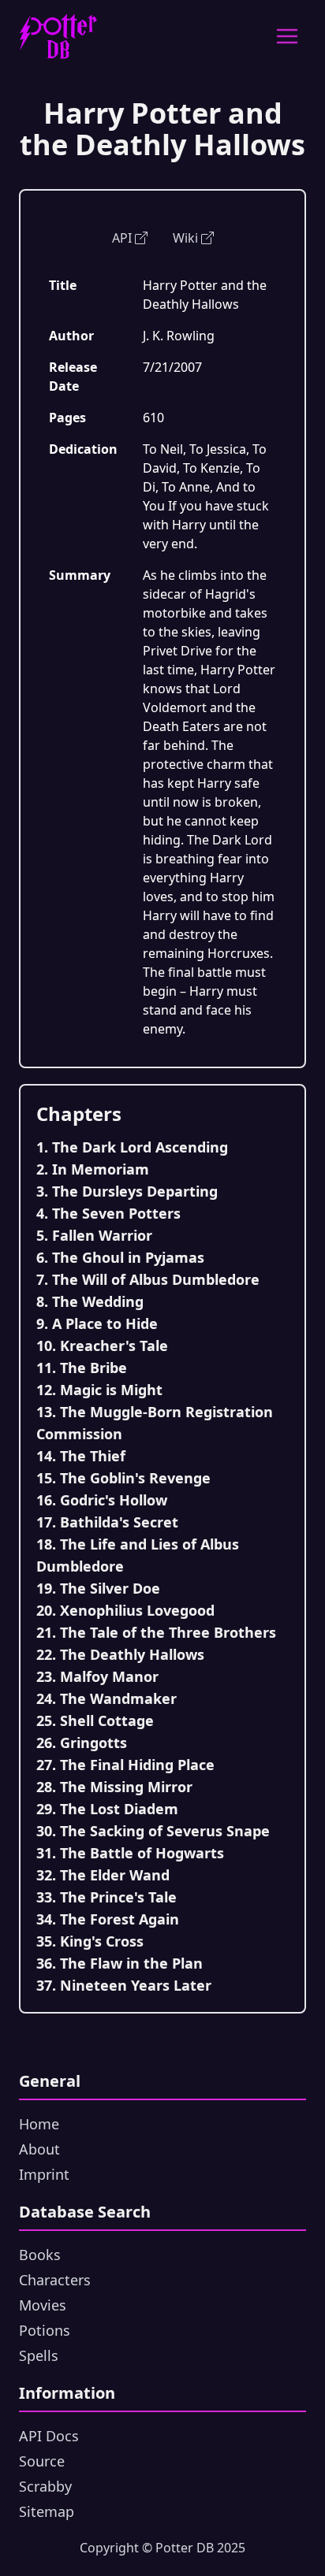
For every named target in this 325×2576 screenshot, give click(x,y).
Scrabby (45, 2486)
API (122, 238)
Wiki (185, 238)
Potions (45, 2330)
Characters (55, 2280)
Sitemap (47, 2511)
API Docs (49, 2436)
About (39, 2149)
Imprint (44, 2174)
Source (42, 2461)
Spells (39, 2355)
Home (39, 2124)
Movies (43, 2305)
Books (40, 2255)
